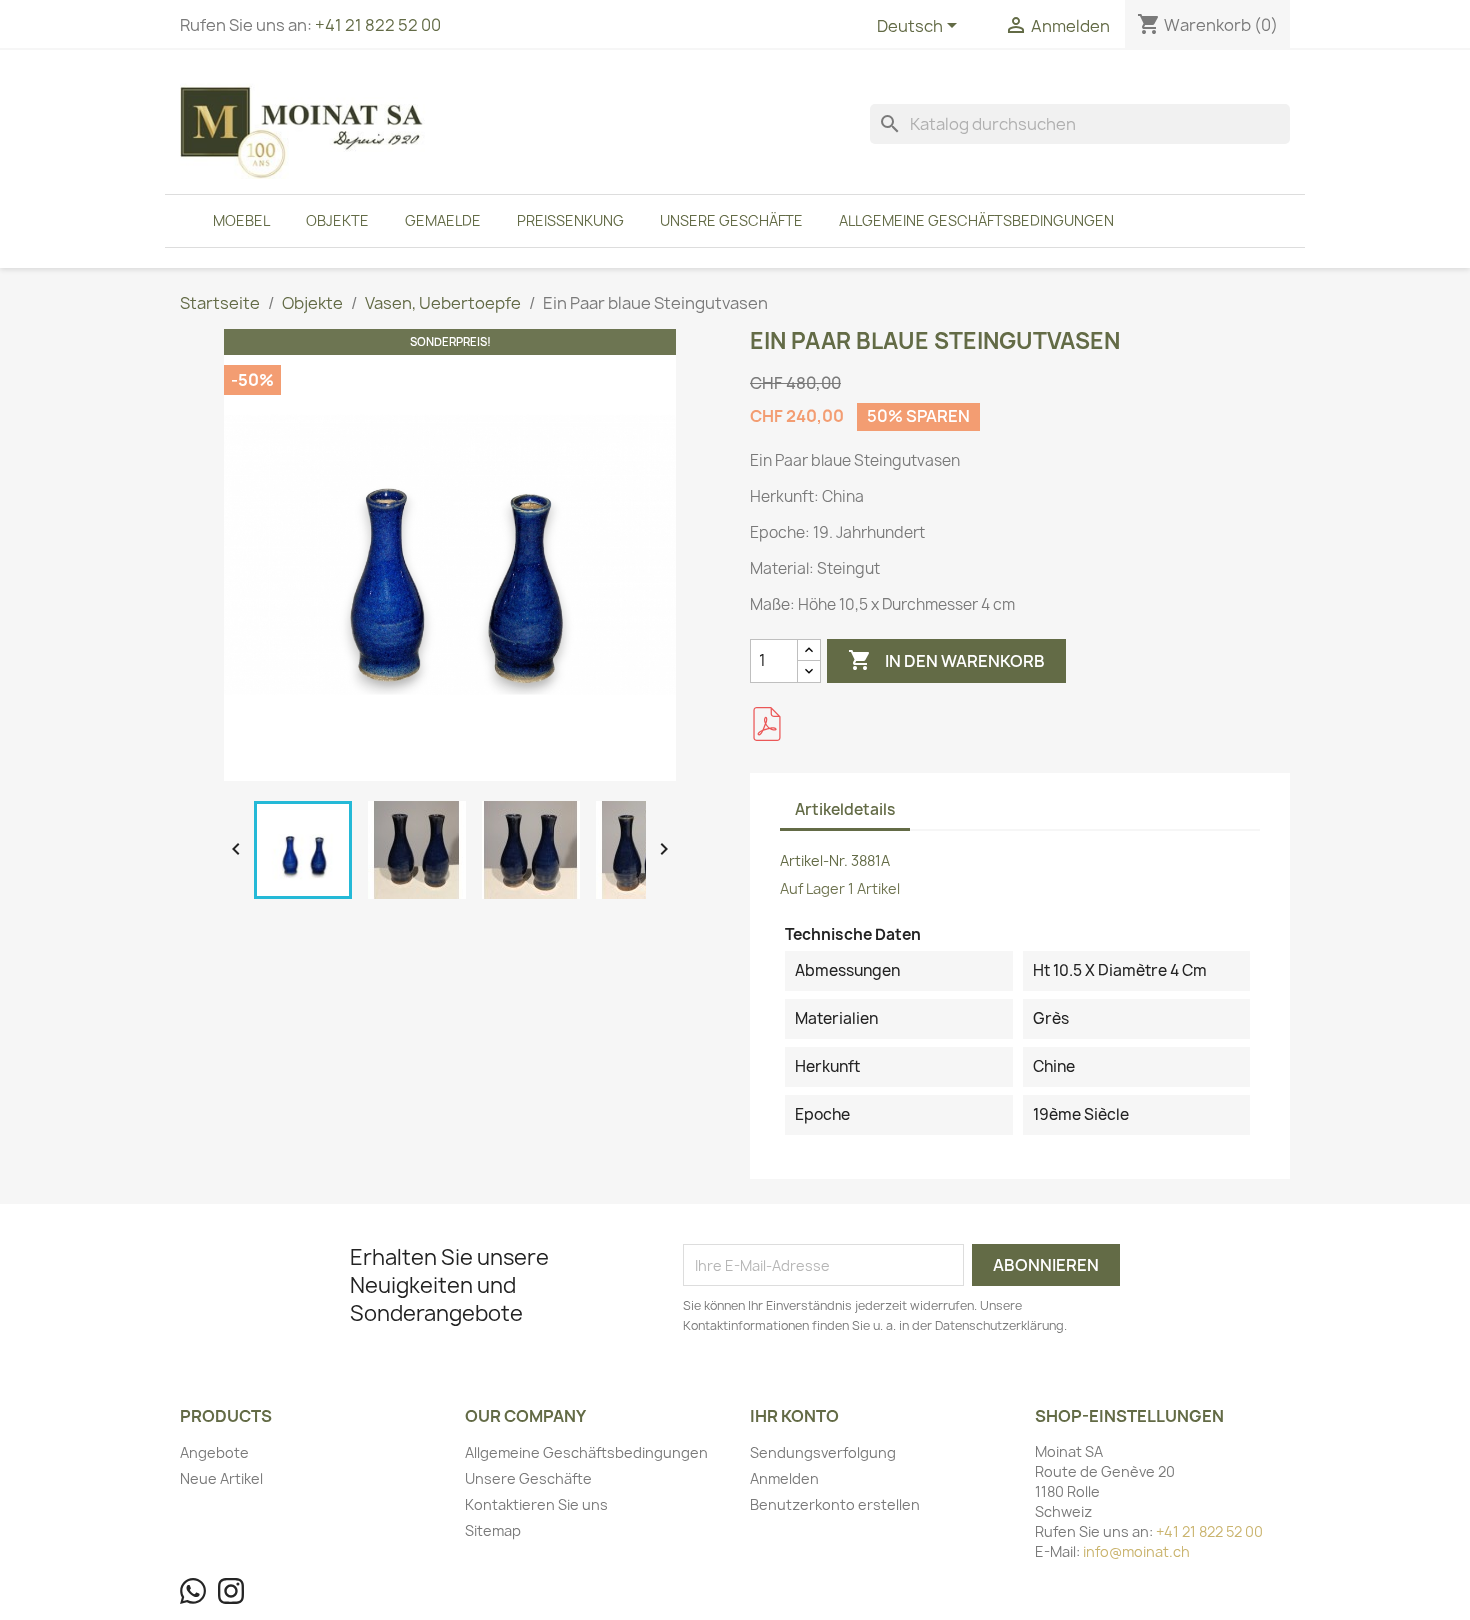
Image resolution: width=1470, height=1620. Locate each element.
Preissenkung (570, 220)
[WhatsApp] (193, 1591)
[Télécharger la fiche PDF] (767, 724)
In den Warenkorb (946, 660)
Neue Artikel (221, 1478)
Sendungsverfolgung (823, 1452)
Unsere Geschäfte (731, 220)
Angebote (214, 1452)
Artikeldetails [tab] (845, 809)
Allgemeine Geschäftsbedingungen (976, 220)
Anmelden (784, 1478)
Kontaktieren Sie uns (536, 1504)
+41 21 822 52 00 (378, 25)
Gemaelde (443, 220)
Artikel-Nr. (814, 860)
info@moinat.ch (1136, 1551)
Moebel (241, 220)
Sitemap (493, 1530)
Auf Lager (812, 888)
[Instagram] (231, 1591)
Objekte (337, 220)
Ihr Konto (794, 1416)
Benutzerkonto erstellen (835, 1504)
